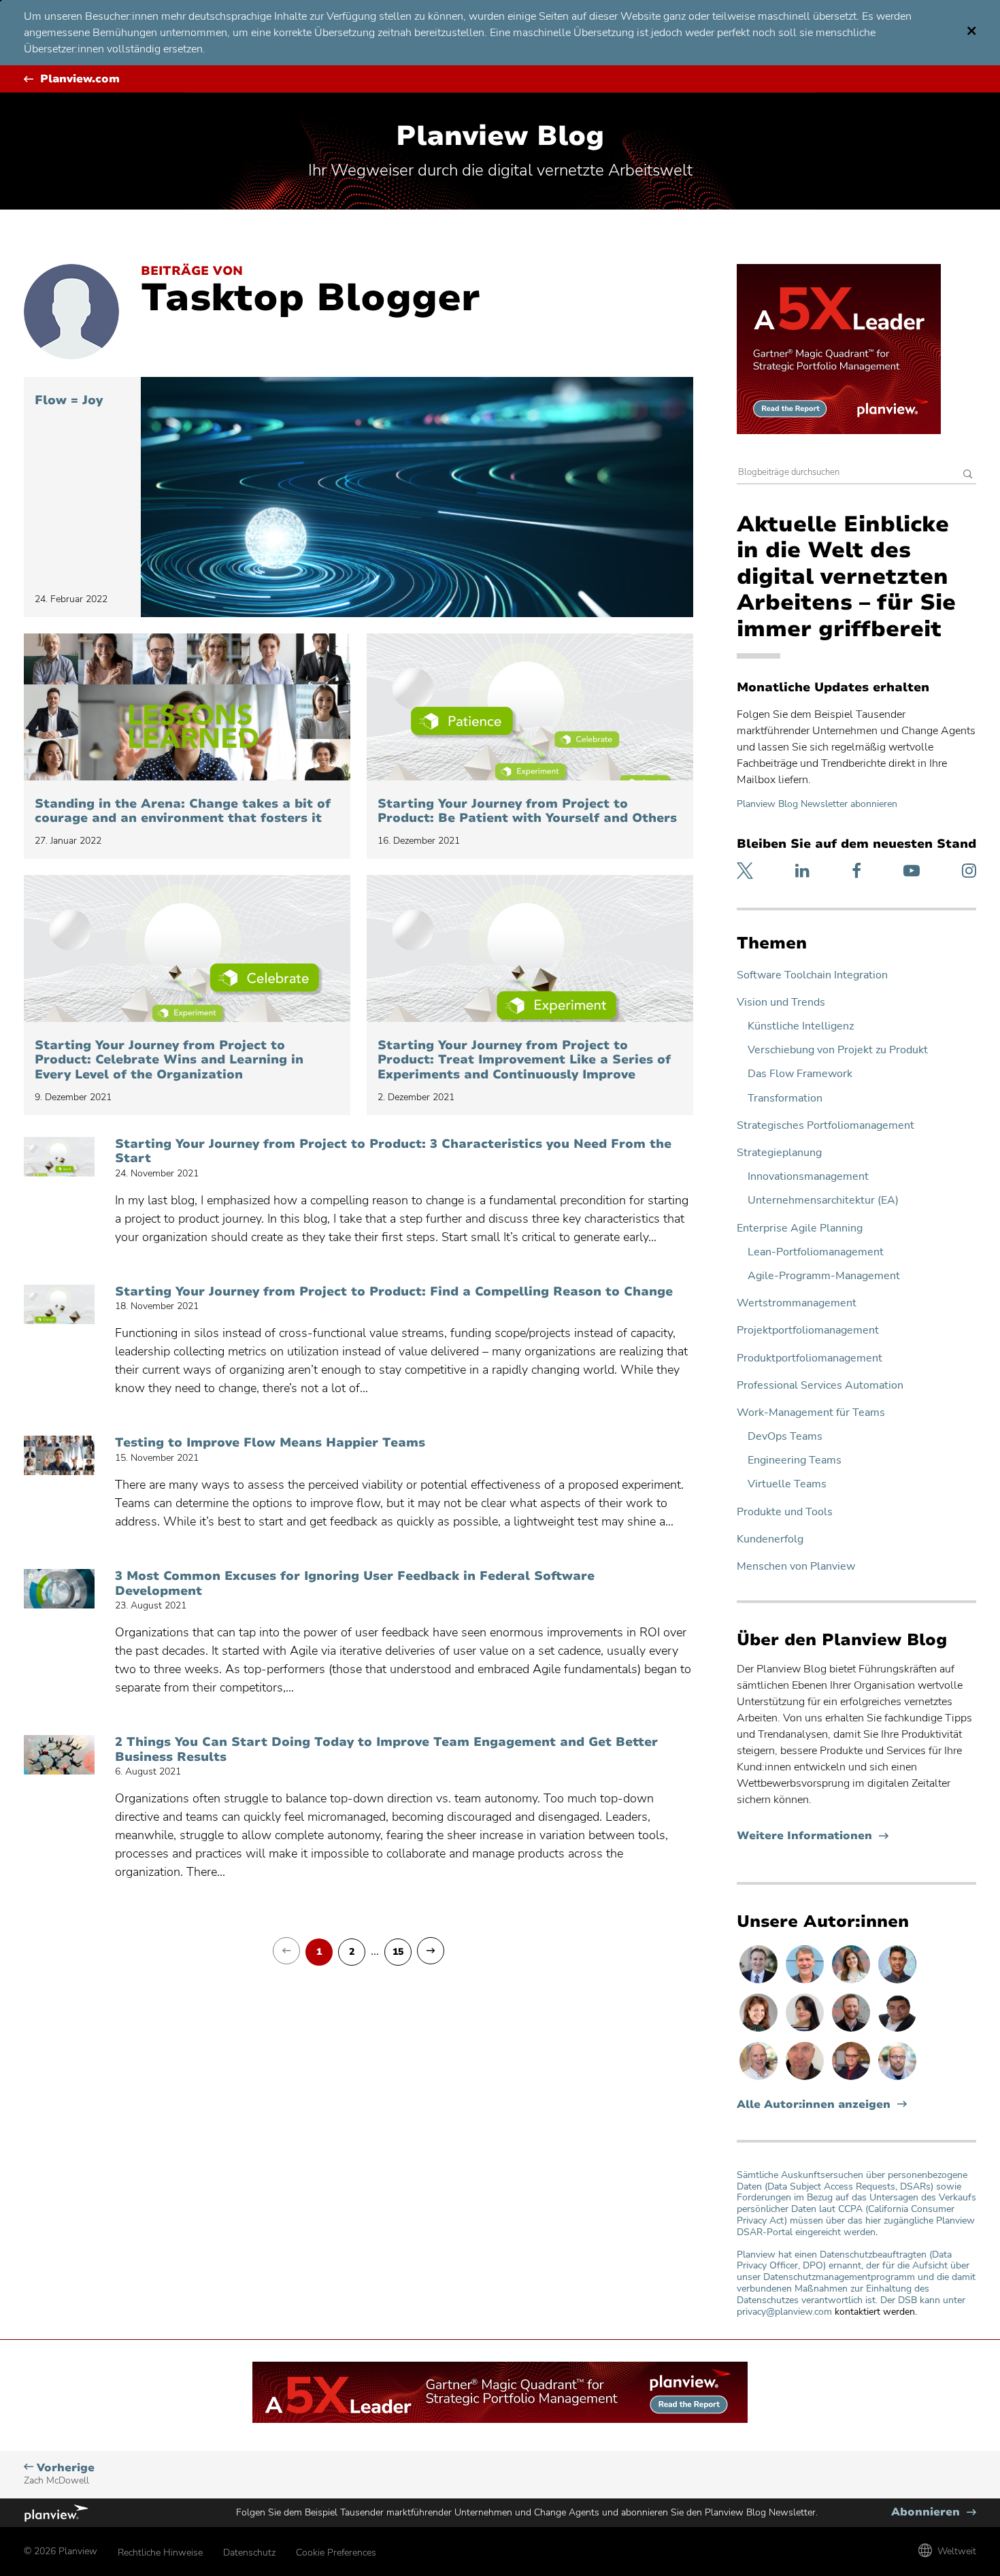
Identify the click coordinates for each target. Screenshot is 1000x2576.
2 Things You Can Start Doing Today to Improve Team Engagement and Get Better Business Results (386, 1750)
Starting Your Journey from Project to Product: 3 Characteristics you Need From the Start (393, 1152)
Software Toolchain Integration (812, 975)
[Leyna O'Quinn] (806, 2031)
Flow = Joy (69, 401)
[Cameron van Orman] (760, 2079)
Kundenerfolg (770, 1539)
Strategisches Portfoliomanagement (826, 1126)
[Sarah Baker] (852, 1983)
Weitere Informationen (813, 1836)
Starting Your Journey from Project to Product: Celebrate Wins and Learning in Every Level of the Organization (169, 1060)
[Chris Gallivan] (806, 2079)
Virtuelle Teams (787, 1484)
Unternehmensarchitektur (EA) (823, 1201)
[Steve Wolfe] (806, 1983)
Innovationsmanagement (808, 1177)
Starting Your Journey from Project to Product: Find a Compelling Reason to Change (394, 1292)
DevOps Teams (785, 1437)
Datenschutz (249, 2553)
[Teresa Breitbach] (760, 2031)
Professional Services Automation (820, 1386)
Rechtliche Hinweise (160, 2553)
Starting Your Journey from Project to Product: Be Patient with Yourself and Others (527, 811)
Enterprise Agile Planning (800, 1228)
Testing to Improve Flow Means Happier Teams (270, 1443)
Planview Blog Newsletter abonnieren (817, 804)
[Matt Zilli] (852, 2031)
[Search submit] (968, 475)
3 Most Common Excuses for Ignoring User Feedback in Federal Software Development (355, 1584)
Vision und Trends (781, 1003)
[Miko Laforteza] (897, 1983)
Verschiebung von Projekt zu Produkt (838, 1050)
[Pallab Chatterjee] (897, 2031)
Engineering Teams (795, 1460)
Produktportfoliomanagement (810, 1358)
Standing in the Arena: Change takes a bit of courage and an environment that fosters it (183, 811)
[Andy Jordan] (852, 2079)
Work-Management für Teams (811, 1413)
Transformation (785, 1099)
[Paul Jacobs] (897, 2079)
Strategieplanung (779, 1153)
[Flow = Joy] (417, 497)
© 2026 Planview (61, 2551)
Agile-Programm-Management (824, 1276)
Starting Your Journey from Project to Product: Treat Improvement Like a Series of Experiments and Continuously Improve (524, 1060)
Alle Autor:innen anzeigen (814, 2105)
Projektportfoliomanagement (808, 1331)
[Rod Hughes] (760, 1983)
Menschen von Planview (796, 1567)
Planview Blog (500, 136)
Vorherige (59, 2474)
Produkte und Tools (785, 1512)
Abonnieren (934, 2512)
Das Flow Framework (800, 1074)
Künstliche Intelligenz (801, 1026)
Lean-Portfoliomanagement (816, 1252)
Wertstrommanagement (797, 1303)
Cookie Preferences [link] (336, 2553)
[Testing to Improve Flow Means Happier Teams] (59, 1455)
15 (398, 1952)
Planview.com (80, 79)
